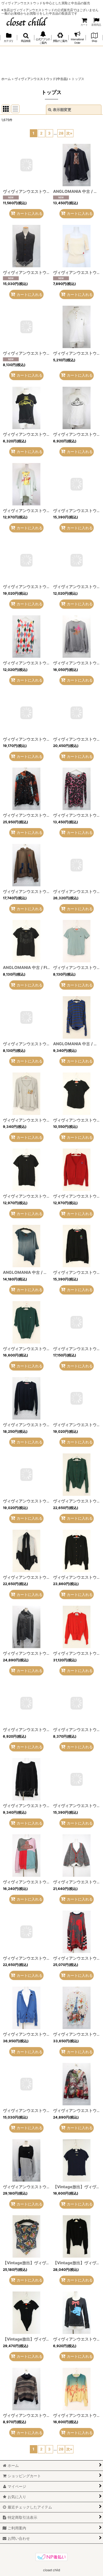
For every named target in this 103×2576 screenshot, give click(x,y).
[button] (26, 38)
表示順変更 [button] (62, 110)
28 (61, 133)
